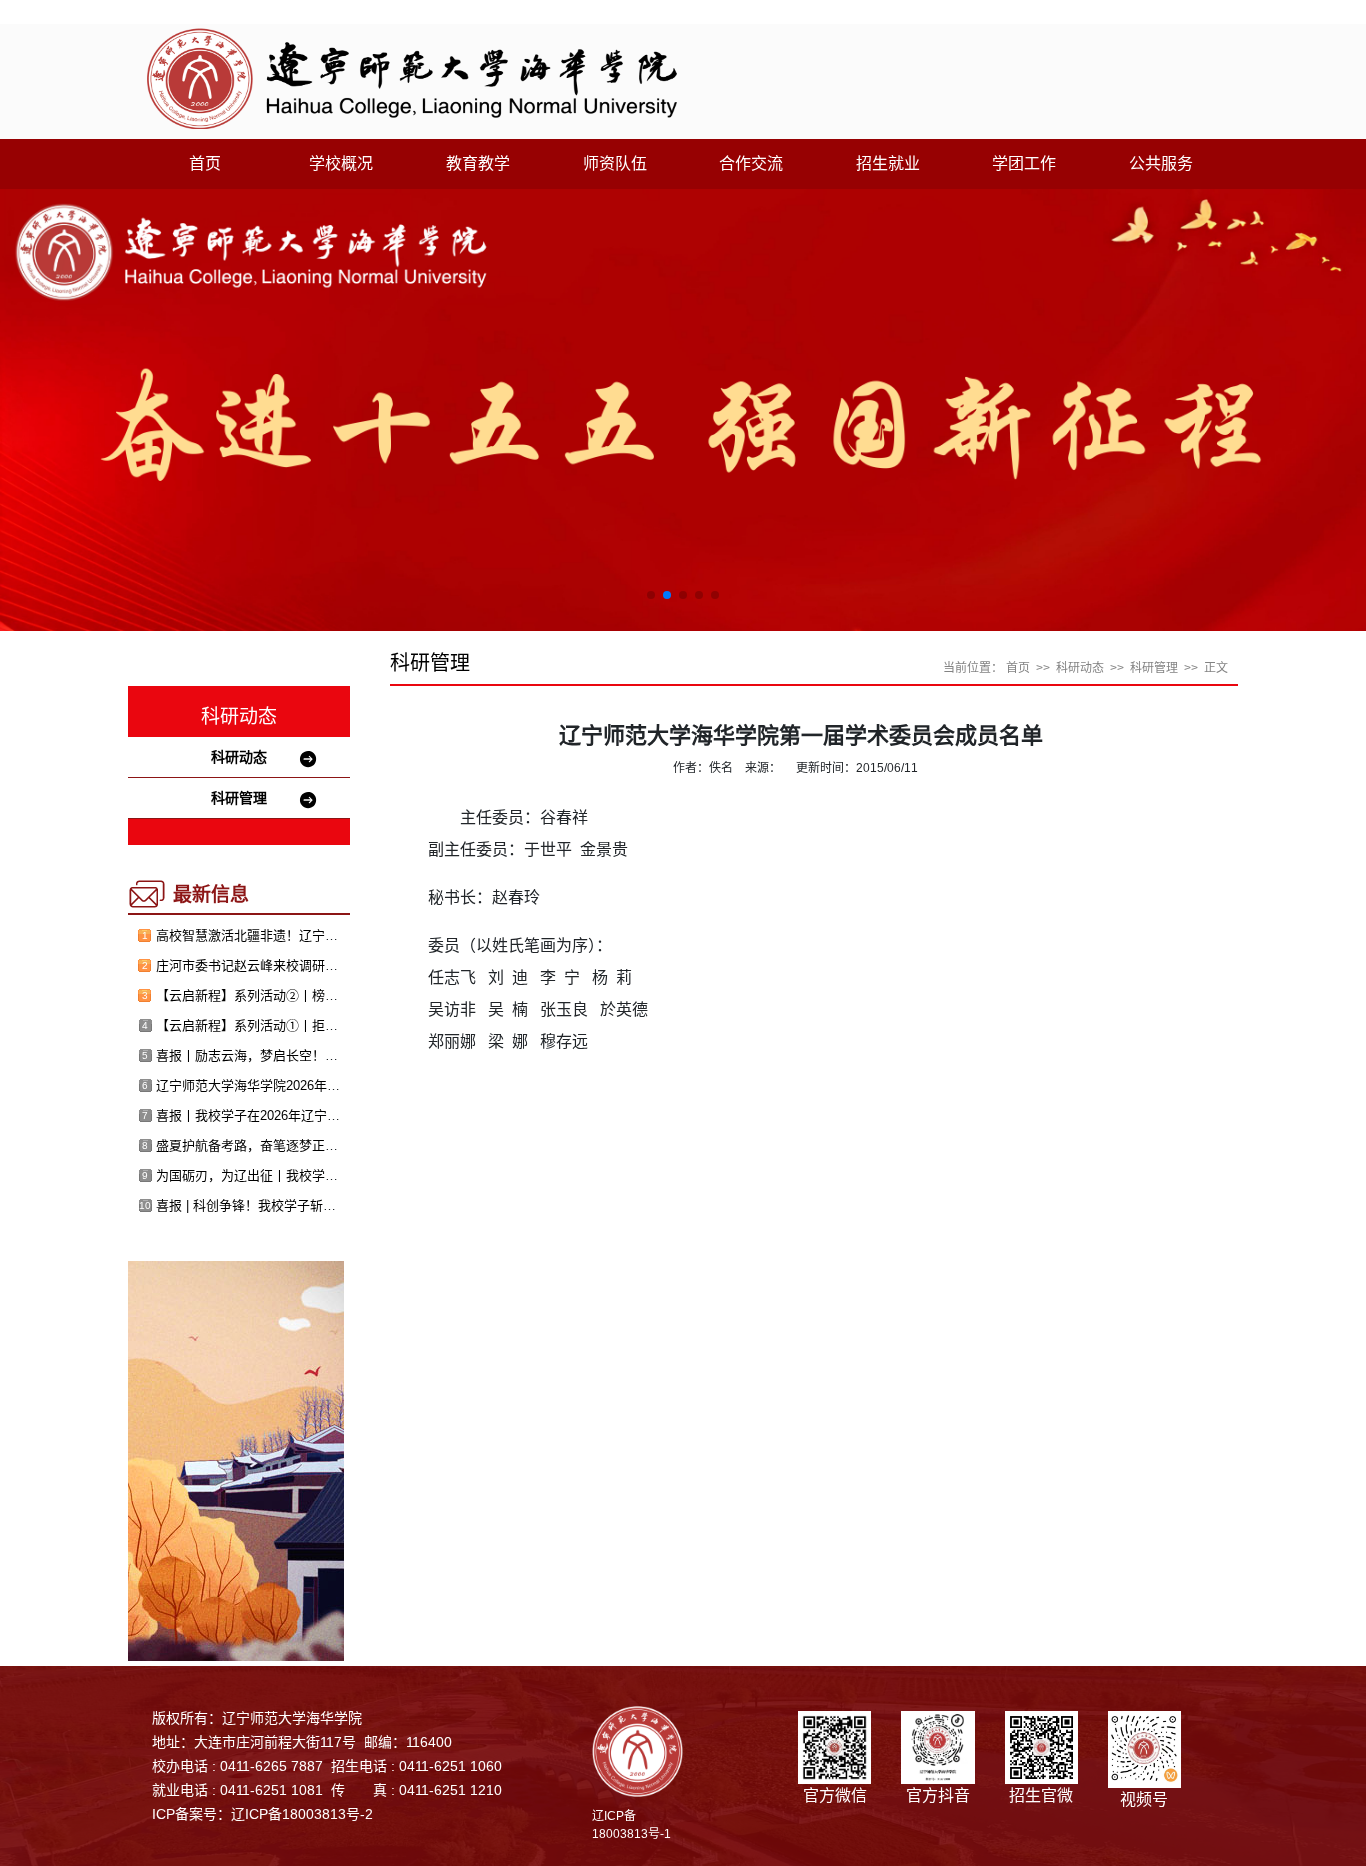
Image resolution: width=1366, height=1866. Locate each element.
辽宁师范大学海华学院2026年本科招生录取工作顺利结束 (319, 1085)
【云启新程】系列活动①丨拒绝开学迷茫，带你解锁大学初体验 (338, 1025)
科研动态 (239, 757)
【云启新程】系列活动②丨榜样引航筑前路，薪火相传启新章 (331, 995)
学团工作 (1024, 163)
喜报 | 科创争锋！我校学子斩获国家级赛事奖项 (291, 1205)
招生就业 (888, 163)
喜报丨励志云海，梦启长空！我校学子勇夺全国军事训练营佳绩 (338, 1055)
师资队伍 (615, 163)
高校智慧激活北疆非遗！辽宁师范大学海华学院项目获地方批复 (338, 935)
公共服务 (1161, 163)
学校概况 (341, 163)
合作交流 (751, 163)
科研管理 (239, 798)
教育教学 (478, 163)
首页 (205, 163)
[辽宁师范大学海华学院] (412, 77)
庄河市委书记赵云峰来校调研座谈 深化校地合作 (294, 965)
